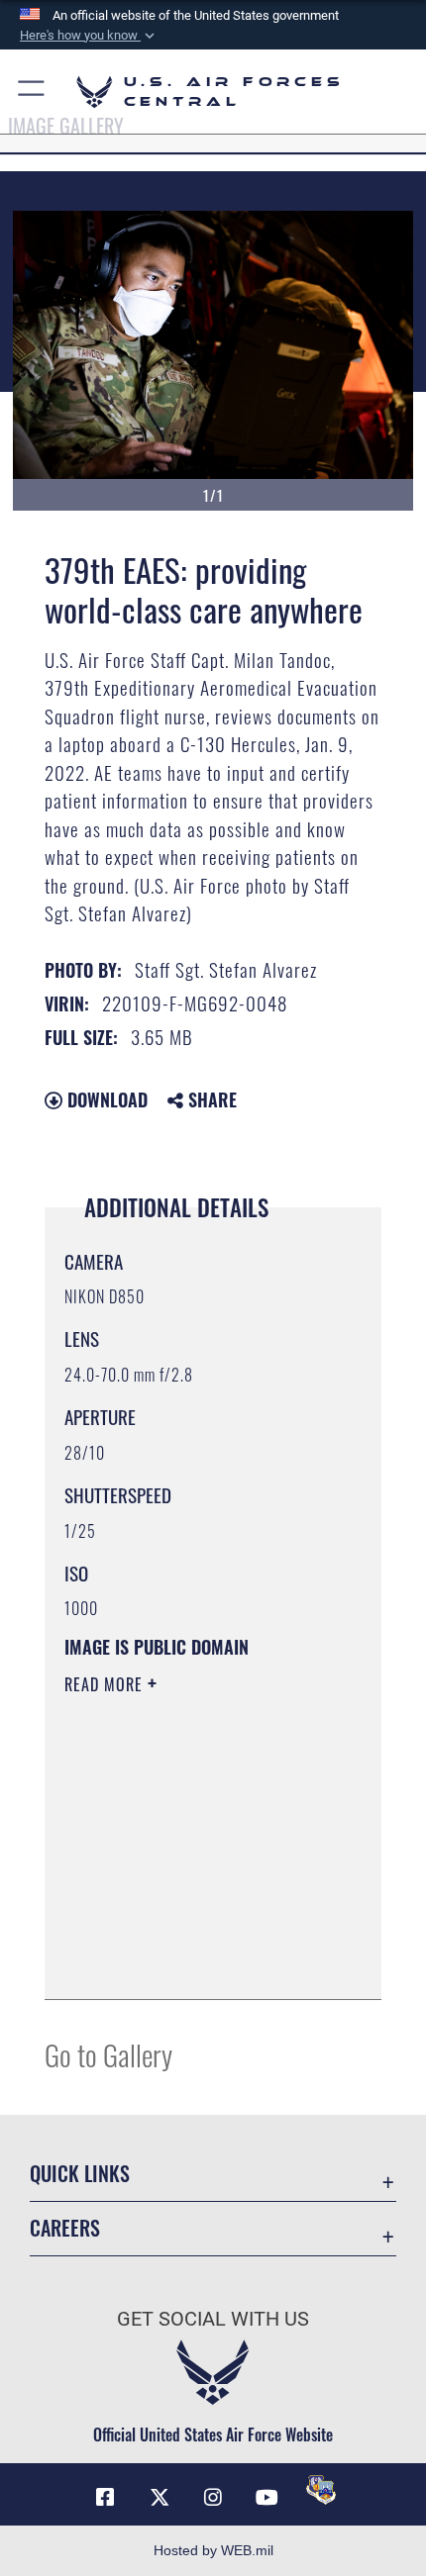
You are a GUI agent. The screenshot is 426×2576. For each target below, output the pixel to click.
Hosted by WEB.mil (213, 2550)
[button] (89, 36)
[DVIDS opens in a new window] (321, 2490)
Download (105, 1099)
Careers (65, 2228)
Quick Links (80, 2174)
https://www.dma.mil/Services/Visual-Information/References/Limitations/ (185, 1935)
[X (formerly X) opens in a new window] (160, 2498)
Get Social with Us (213, 2319)
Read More (106, 1684)
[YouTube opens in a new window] (266, 2498)
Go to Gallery (108, 2054)
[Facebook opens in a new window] (105, 2498)
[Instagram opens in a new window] (213, 2498)
